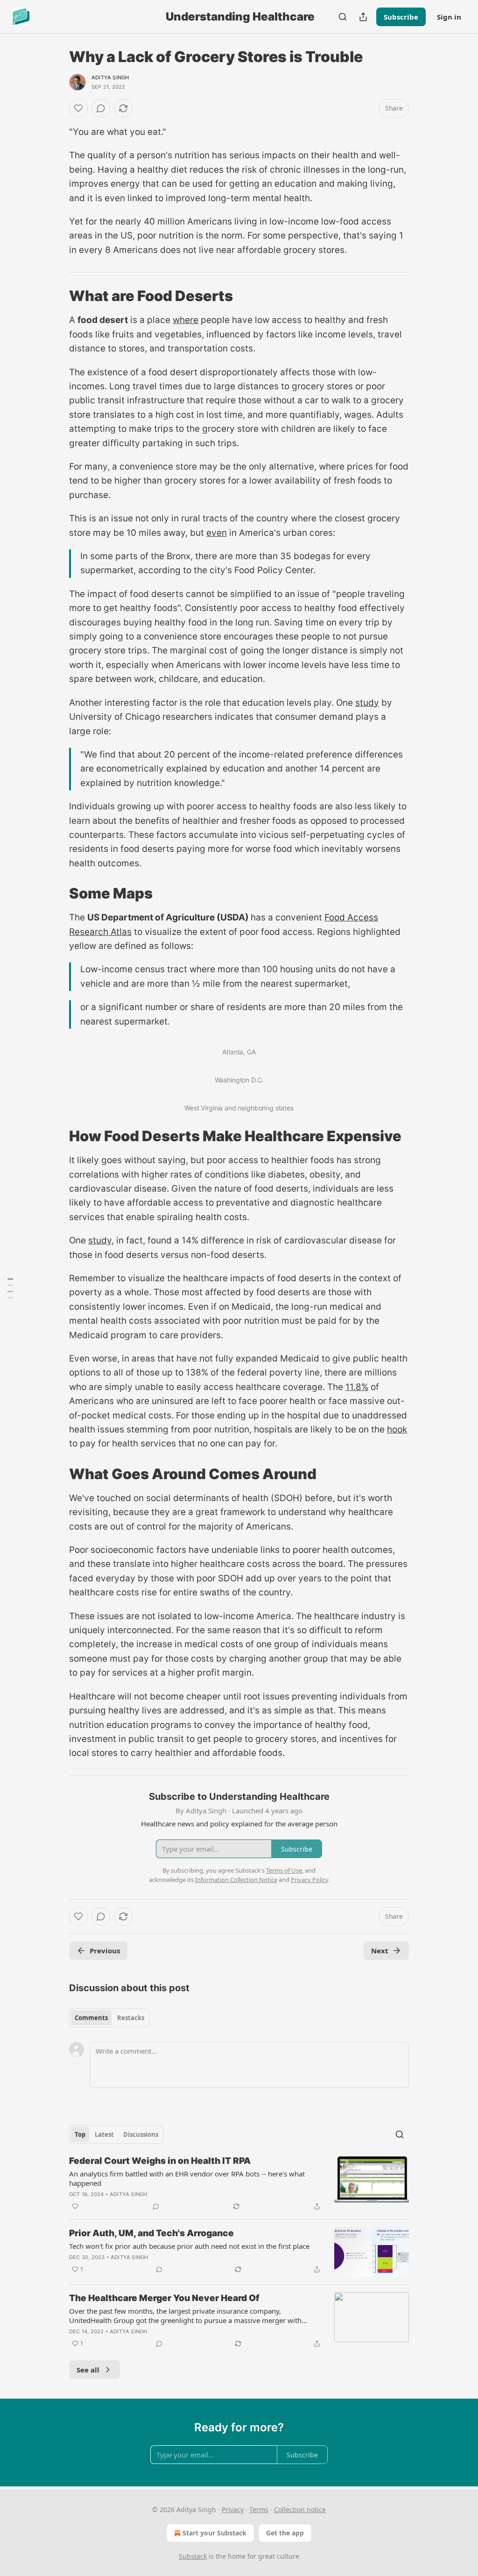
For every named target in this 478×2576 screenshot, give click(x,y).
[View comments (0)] (101, 108)
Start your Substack (214, 2533)
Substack (193, 2556)
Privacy (233, 2509)
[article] (239, 2183)
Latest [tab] (104, 2134)
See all (88, 2370)
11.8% (357, 1387)
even (217, 533)
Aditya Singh (110, 77)
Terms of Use (284, 1870)
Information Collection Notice (236, 1880)
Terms (259, 2509)
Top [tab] (80, 2134)
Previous (105, 1951)
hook (397, 1429)
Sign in (449, 17)
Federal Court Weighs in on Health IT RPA (160, 2161)
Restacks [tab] (131, 2018)
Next (380, 1951)
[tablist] (109, 2018)
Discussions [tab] (141, 2134)
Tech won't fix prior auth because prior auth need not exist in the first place (189, 2246)
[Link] (56, 296)
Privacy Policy (309, 1880)
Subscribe (401, 17)
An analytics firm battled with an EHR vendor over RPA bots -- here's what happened (187, 2178)
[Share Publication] (363, 17)
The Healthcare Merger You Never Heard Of (164, 2298)
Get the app (285, 2533)
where (186, 320)
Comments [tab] (91, 2018)
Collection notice (300, 2509)
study (367, 703)
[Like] (78, 108)
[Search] (343, 17)
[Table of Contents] (10, 1288)
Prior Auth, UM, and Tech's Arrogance (151, 2233)
